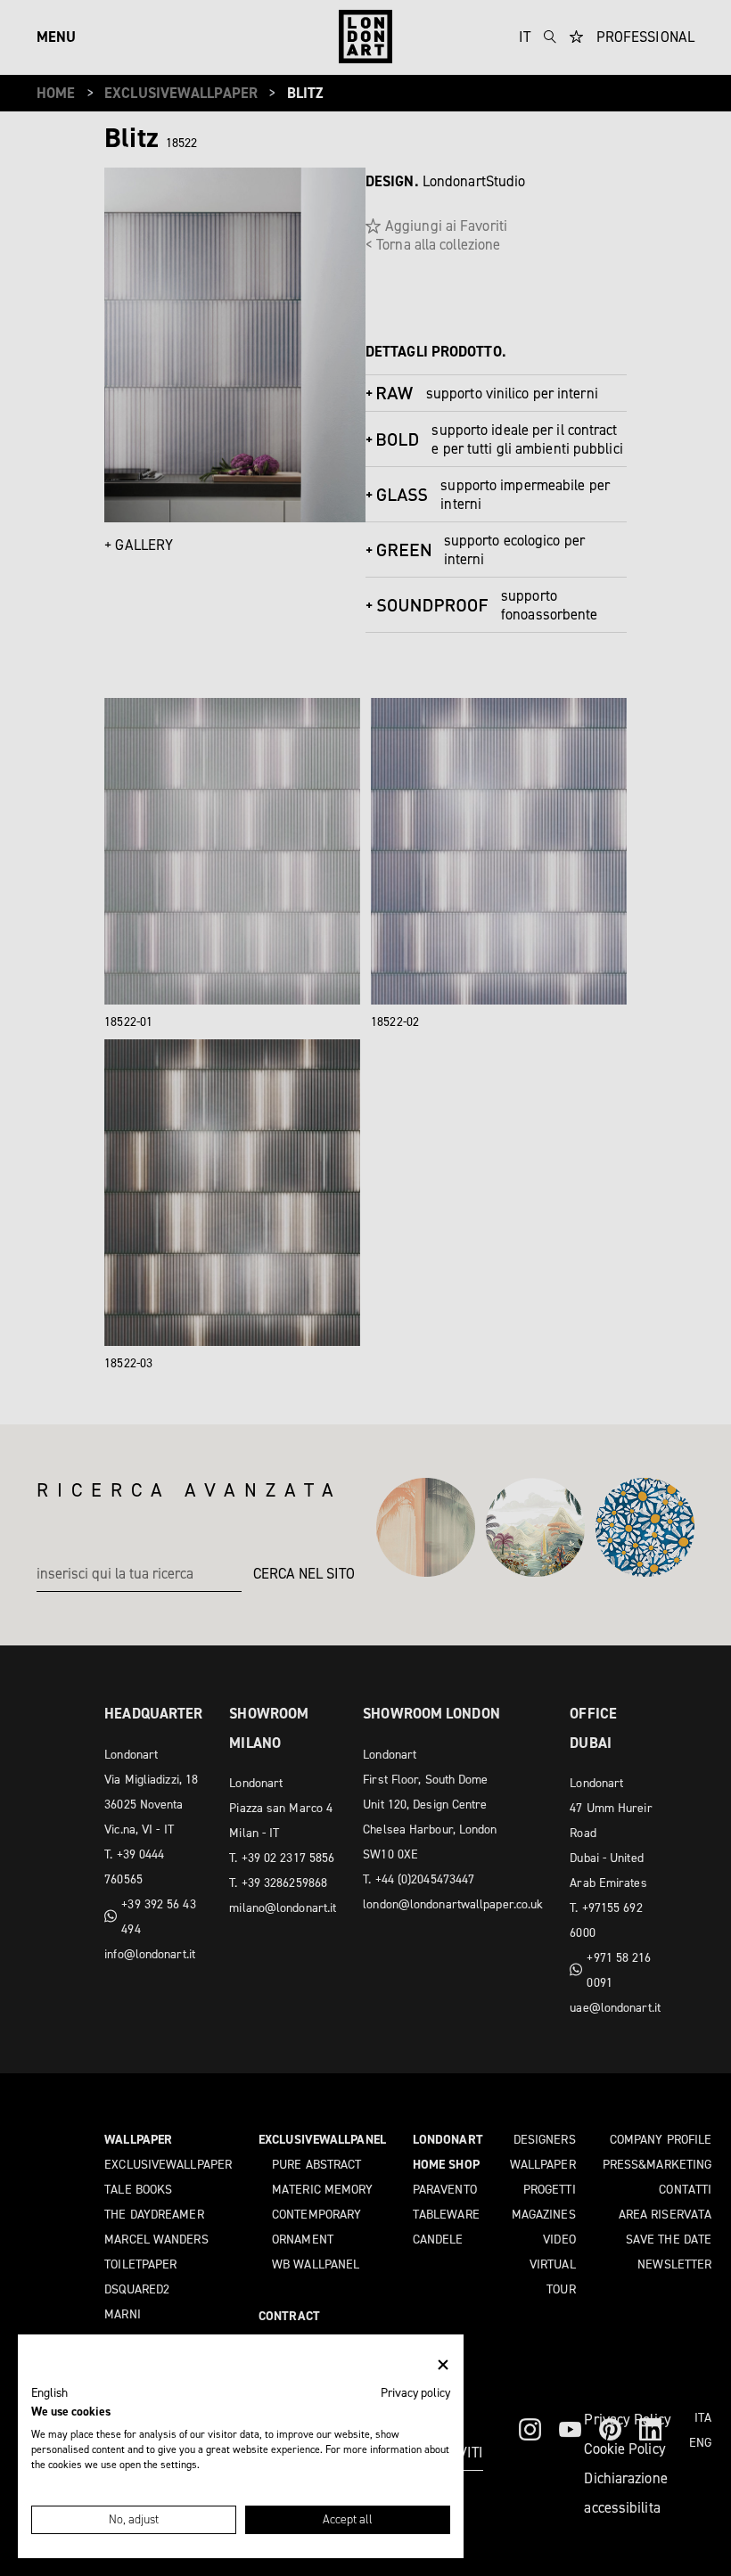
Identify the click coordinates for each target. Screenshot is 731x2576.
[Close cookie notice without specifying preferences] (443, 2365)
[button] (49, 2393)
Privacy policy (415, 2392)
